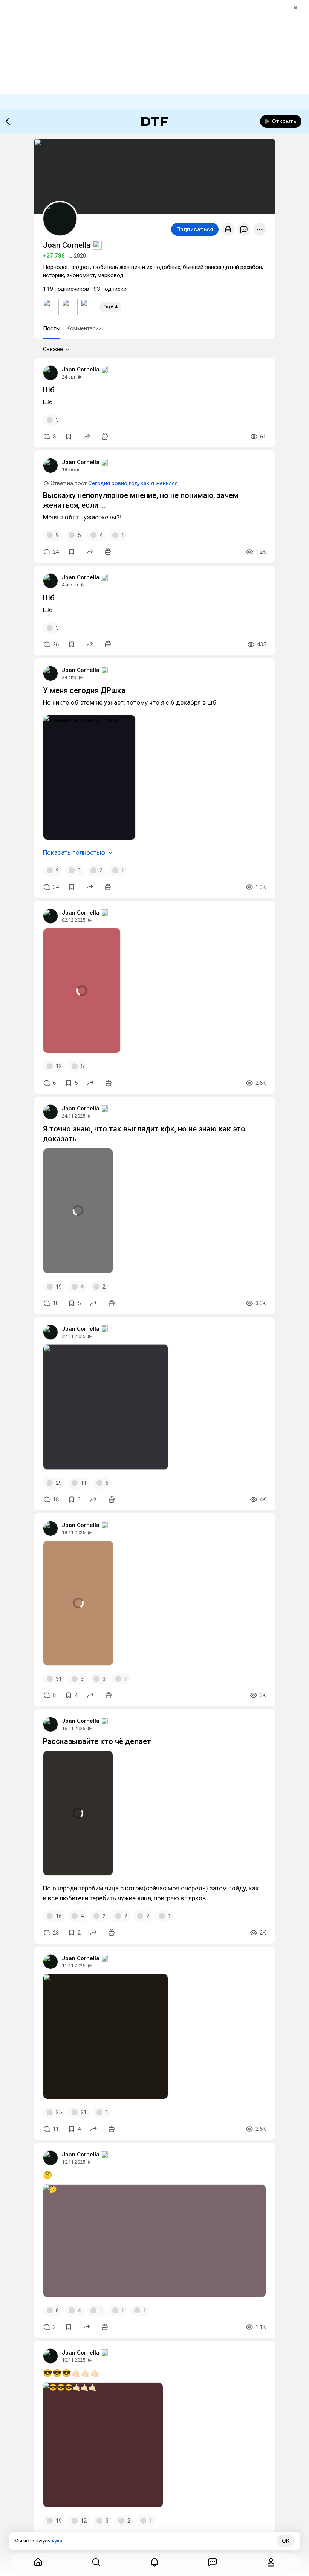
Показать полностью (74, 852)
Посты (52, 328)
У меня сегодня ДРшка (84, 690)
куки (57, 2541)
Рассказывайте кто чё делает (97, 1741)
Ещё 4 (110, 307)
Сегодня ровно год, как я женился (133, 483)
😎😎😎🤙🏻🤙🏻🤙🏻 (71, 2373)
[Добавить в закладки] (69, 437)
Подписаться (195, 229)
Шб (49, 390)
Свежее (53, 349)
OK (286, 2541)
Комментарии (84, 328)
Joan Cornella (81, 370)
